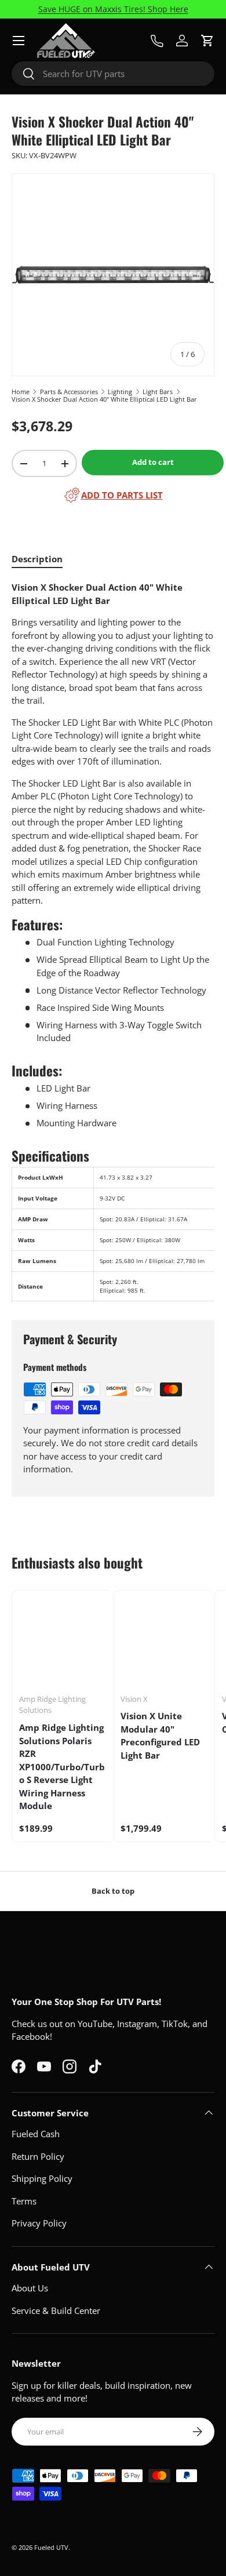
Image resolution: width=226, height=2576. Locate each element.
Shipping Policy (42, 2178)
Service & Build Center (56, 2311)
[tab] (37, 559)
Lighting (120, 392)
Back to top (113, 1891)
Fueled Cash (36, 2134)
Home (21, 392)
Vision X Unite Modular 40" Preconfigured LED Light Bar (160, 1735)
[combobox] (113, 74)
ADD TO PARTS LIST (122, 495)
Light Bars (158, 392)
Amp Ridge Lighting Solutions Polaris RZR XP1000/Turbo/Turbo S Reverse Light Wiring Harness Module (62, 1767)
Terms (24, 2201)
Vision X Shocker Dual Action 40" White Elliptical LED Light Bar (104, 399)
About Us (30, 2288)
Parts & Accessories (69, 392)
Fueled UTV (51, 2547)
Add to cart (153, 462)
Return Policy (38, 2156)
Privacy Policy (39, 2223)
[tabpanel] (113, 941)
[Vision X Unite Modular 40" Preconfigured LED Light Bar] (164, 1641)
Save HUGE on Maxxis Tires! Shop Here (113, 9)
